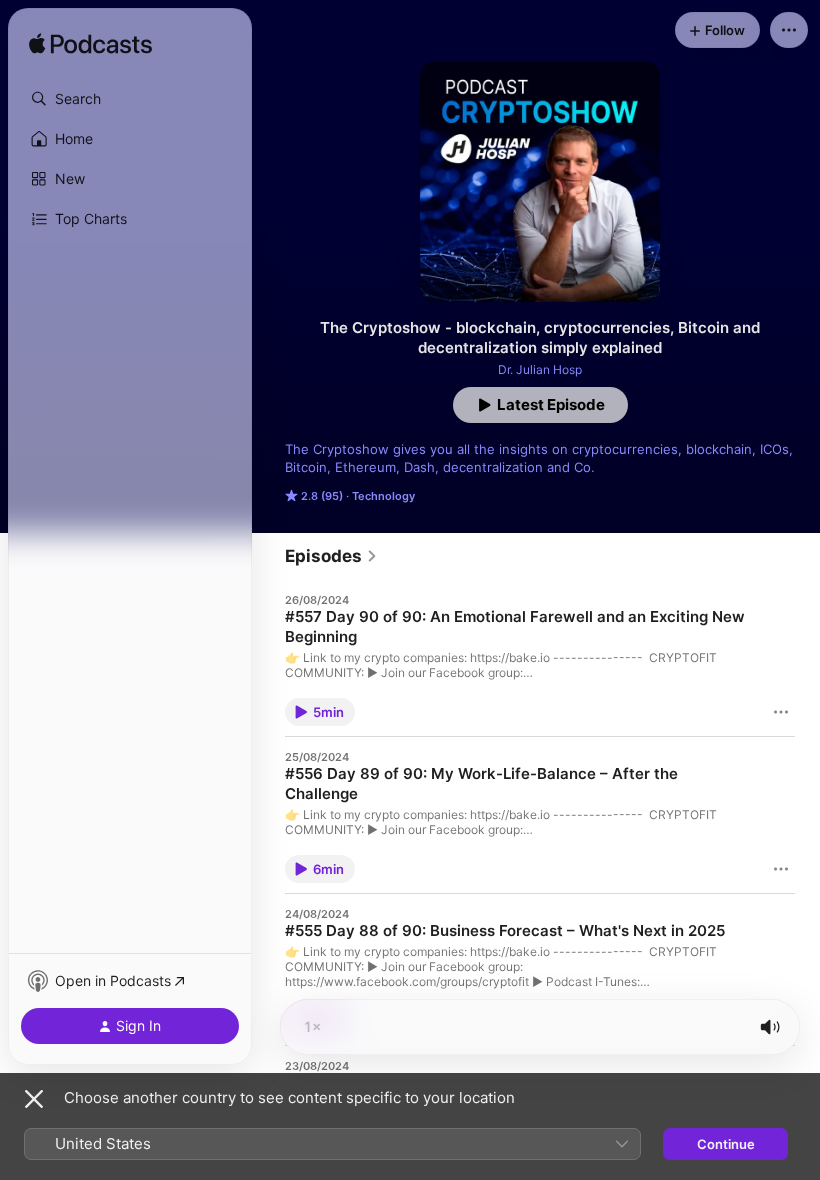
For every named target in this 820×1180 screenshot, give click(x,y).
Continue (726, 1144)
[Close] (34, 1099)
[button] (130, 99)
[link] (331, 556)
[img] (90, 45)
